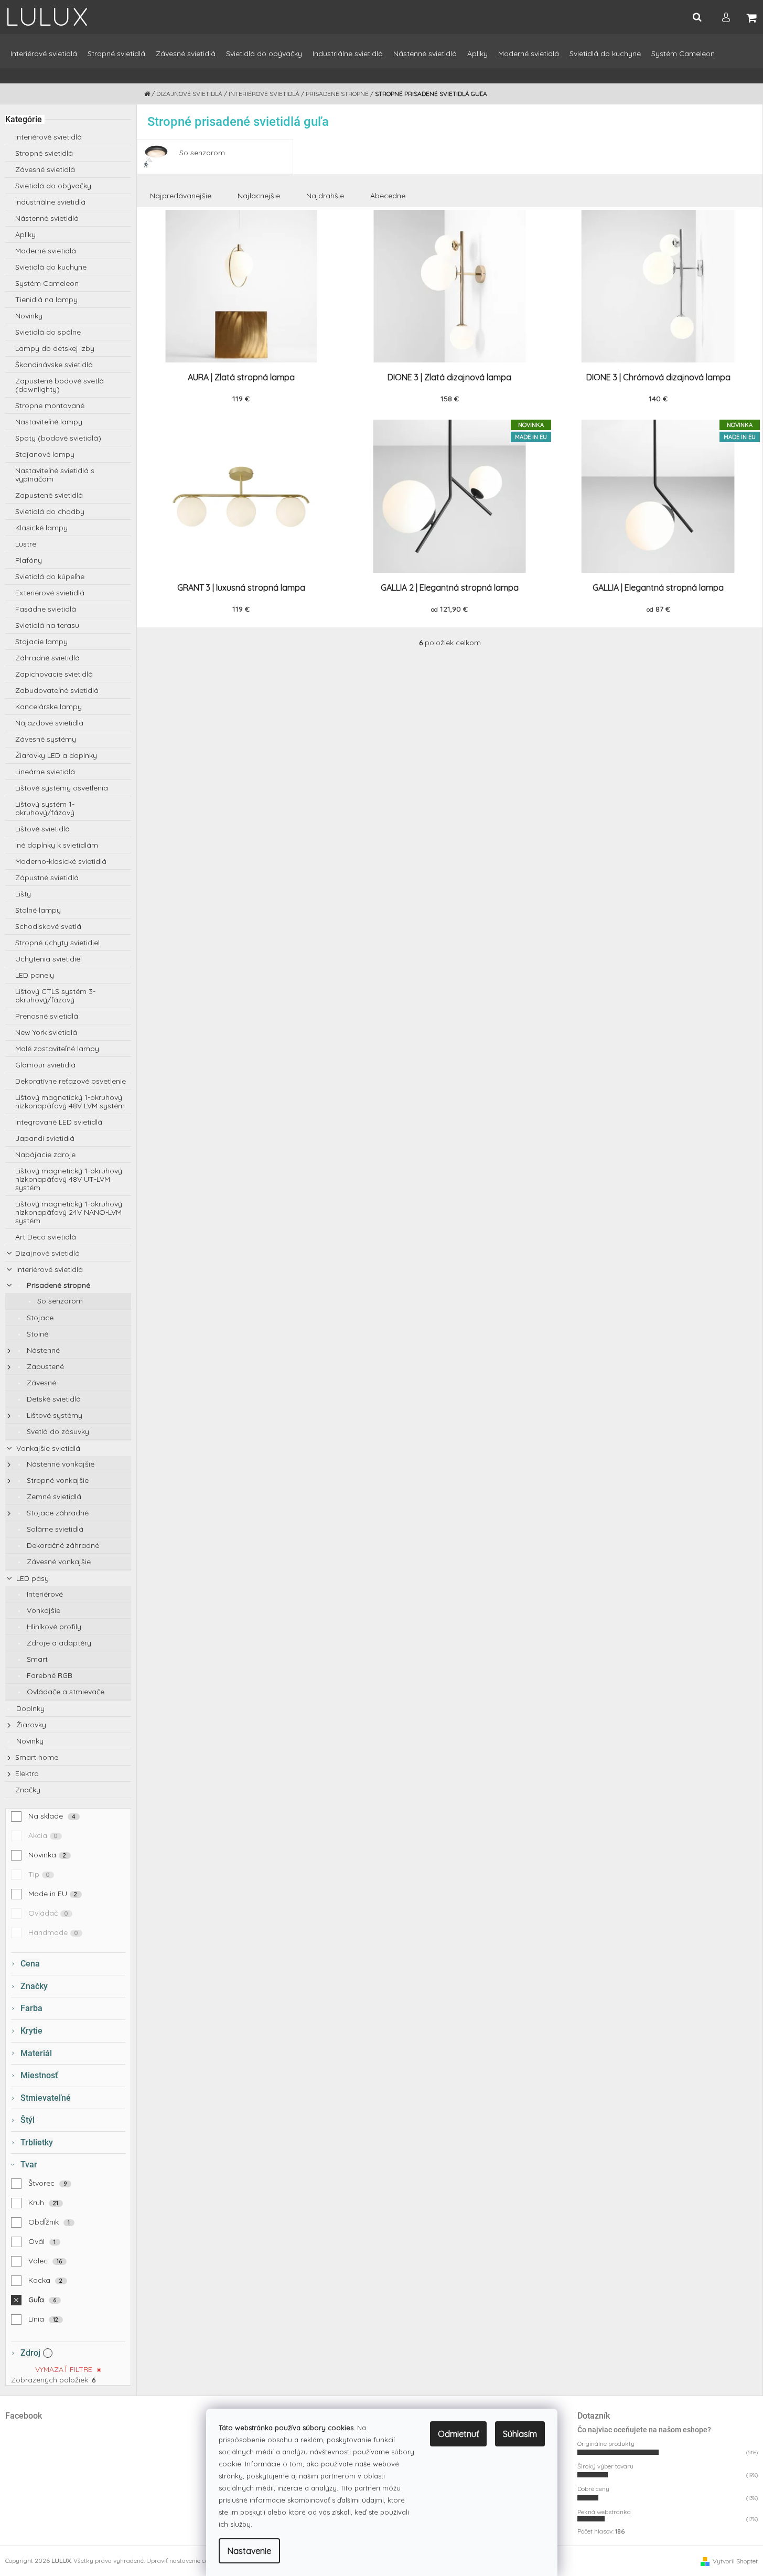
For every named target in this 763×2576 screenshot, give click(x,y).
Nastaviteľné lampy (49, 422)
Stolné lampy (38, 910)
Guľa (42, 2300)
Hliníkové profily (53, 1627)
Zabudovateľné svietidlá (57, 690)
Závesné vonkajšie (58, 1562)
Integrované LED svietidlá (59, 1122)
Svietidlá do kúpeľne (50, 576)
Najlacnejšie (259, 196)
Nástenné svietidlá (47, 218)
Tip (39, 1874)
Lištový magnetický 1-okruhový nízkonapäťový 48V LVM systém (70, 1102)
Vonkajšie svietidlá (47, 1448)
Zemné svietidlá (53, 1497)
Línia (44, 2319)
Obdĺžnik (49, 2222)
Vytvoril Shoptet (735, 2561)
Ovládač (48, 1913)
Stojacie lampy (41, 642)
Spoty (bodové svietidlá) (58, 438)
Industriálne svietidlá (50, 202)
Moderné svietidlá (46, 251)
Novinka (47, 1855)
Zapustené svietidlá (49, 495)
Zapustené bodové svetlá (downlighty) (60, 385)
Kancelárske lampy (49, 707)
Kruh (44, 2203)
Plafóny (29, 560)
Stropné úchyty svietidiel (57, 943)
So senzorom (59, 1301)
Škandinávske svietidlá (54, 365)
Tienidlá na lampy (46, 300)
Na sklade (52, 1816)
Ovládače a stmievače (65, 1692)
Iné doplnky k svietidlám (57, 845)
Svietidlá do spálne (48, 332)
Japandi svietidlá (45, 1138)
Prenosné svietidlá (47, 1016)
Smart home (37, 1757)
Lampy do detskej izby (55, 348)
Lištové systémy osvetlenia (62, 788)
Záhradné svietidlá (47, 658)
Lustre (26, 544)
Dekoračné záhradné (62, 1545)
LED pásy (31, 1578)
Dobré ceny (593, 2489)
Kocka (46, 2280)
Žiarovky (30, 1725)
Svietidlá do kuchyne (51, 267)
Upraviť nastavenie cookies (185, 2561)
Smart (36, 1659)
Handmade (53, 1932)
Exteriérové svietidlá (50, 593)
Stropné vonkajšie (57, 1480)
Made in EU (53, 1894)
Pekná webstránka (604, 2512)
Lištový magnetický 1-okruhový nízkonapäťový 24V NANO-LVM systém (69, 1212)
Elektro (27, 1773)
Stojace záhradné (57, 1513)
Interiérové (44, 1594)
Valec (45, 2261)
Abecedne (388, 196)
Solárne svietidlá (54, 1529)
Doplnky (29, 1708)
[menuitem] (44, 58)
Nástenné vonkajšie (60, 1464)
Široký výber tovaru (605, 2466)
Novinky (29, 316)
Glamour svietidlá (45, 1065)
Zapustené (44, 1366)
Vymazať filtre (64, 2369)
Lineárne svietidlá (45, 772)
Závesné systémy (46, 739)
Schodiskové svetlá (48, 926)
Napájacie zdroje (45, 1155)
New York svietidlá (46, 1032)
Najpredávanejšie (181, 196)
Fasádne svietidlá (46, 609)
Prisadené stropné (57, 1285)
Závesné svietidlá (45, 169)
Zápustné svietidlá (47, 878)
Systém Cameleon (47, 283)
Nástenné (42, 1350)
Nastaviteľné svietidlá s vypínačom (55, 475)
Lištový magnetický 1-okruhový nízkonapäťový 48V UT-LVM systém (69, 1179)
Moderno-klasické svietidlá (61, 861)
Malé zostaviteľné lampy (57, 1049)
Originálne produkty (606, 2444)
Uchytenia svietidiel (49, 959)
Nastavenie (249, 2551)
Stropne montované (50, 405)
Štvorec (48, 2183)
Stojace (39, 1318)
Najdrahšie (325, 196)
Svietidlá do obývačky (53, 186)
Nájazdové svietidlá (49, 723)
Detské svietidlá (53, 1399)
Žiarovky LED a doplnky (56, 755)
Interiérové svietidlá (49, 137)
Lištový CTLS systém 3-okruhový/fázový (55, 996)
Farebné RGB (49, 1675)
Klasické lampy (41, 528)
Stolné (36, 1334)
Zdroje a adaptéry (58, 1643)
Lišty (23, 894)
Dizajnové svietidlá (47, 1253)
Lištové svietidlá (42, 829)
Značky (28, 1790)
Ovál (42, 2241)
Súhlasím (520, 2434)
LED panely (35, 975)
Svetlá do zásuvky (57, 1431)
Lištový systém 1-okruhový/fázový (45, 808)
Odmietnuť (458, 2434)
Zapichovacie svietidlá (54, 674)
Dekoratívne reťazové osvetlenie (71, 1081)
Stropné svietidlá (44, 153)
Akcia (43, 1835)
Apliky (25, 234)
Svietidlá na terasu (47, 625)
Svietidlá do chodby (50, 511)
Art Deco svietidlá (46, 1237)
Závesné (40, 1383)
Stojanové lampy (45, 454)
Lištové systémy (53, 1415)
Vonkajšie (42, 1610)
